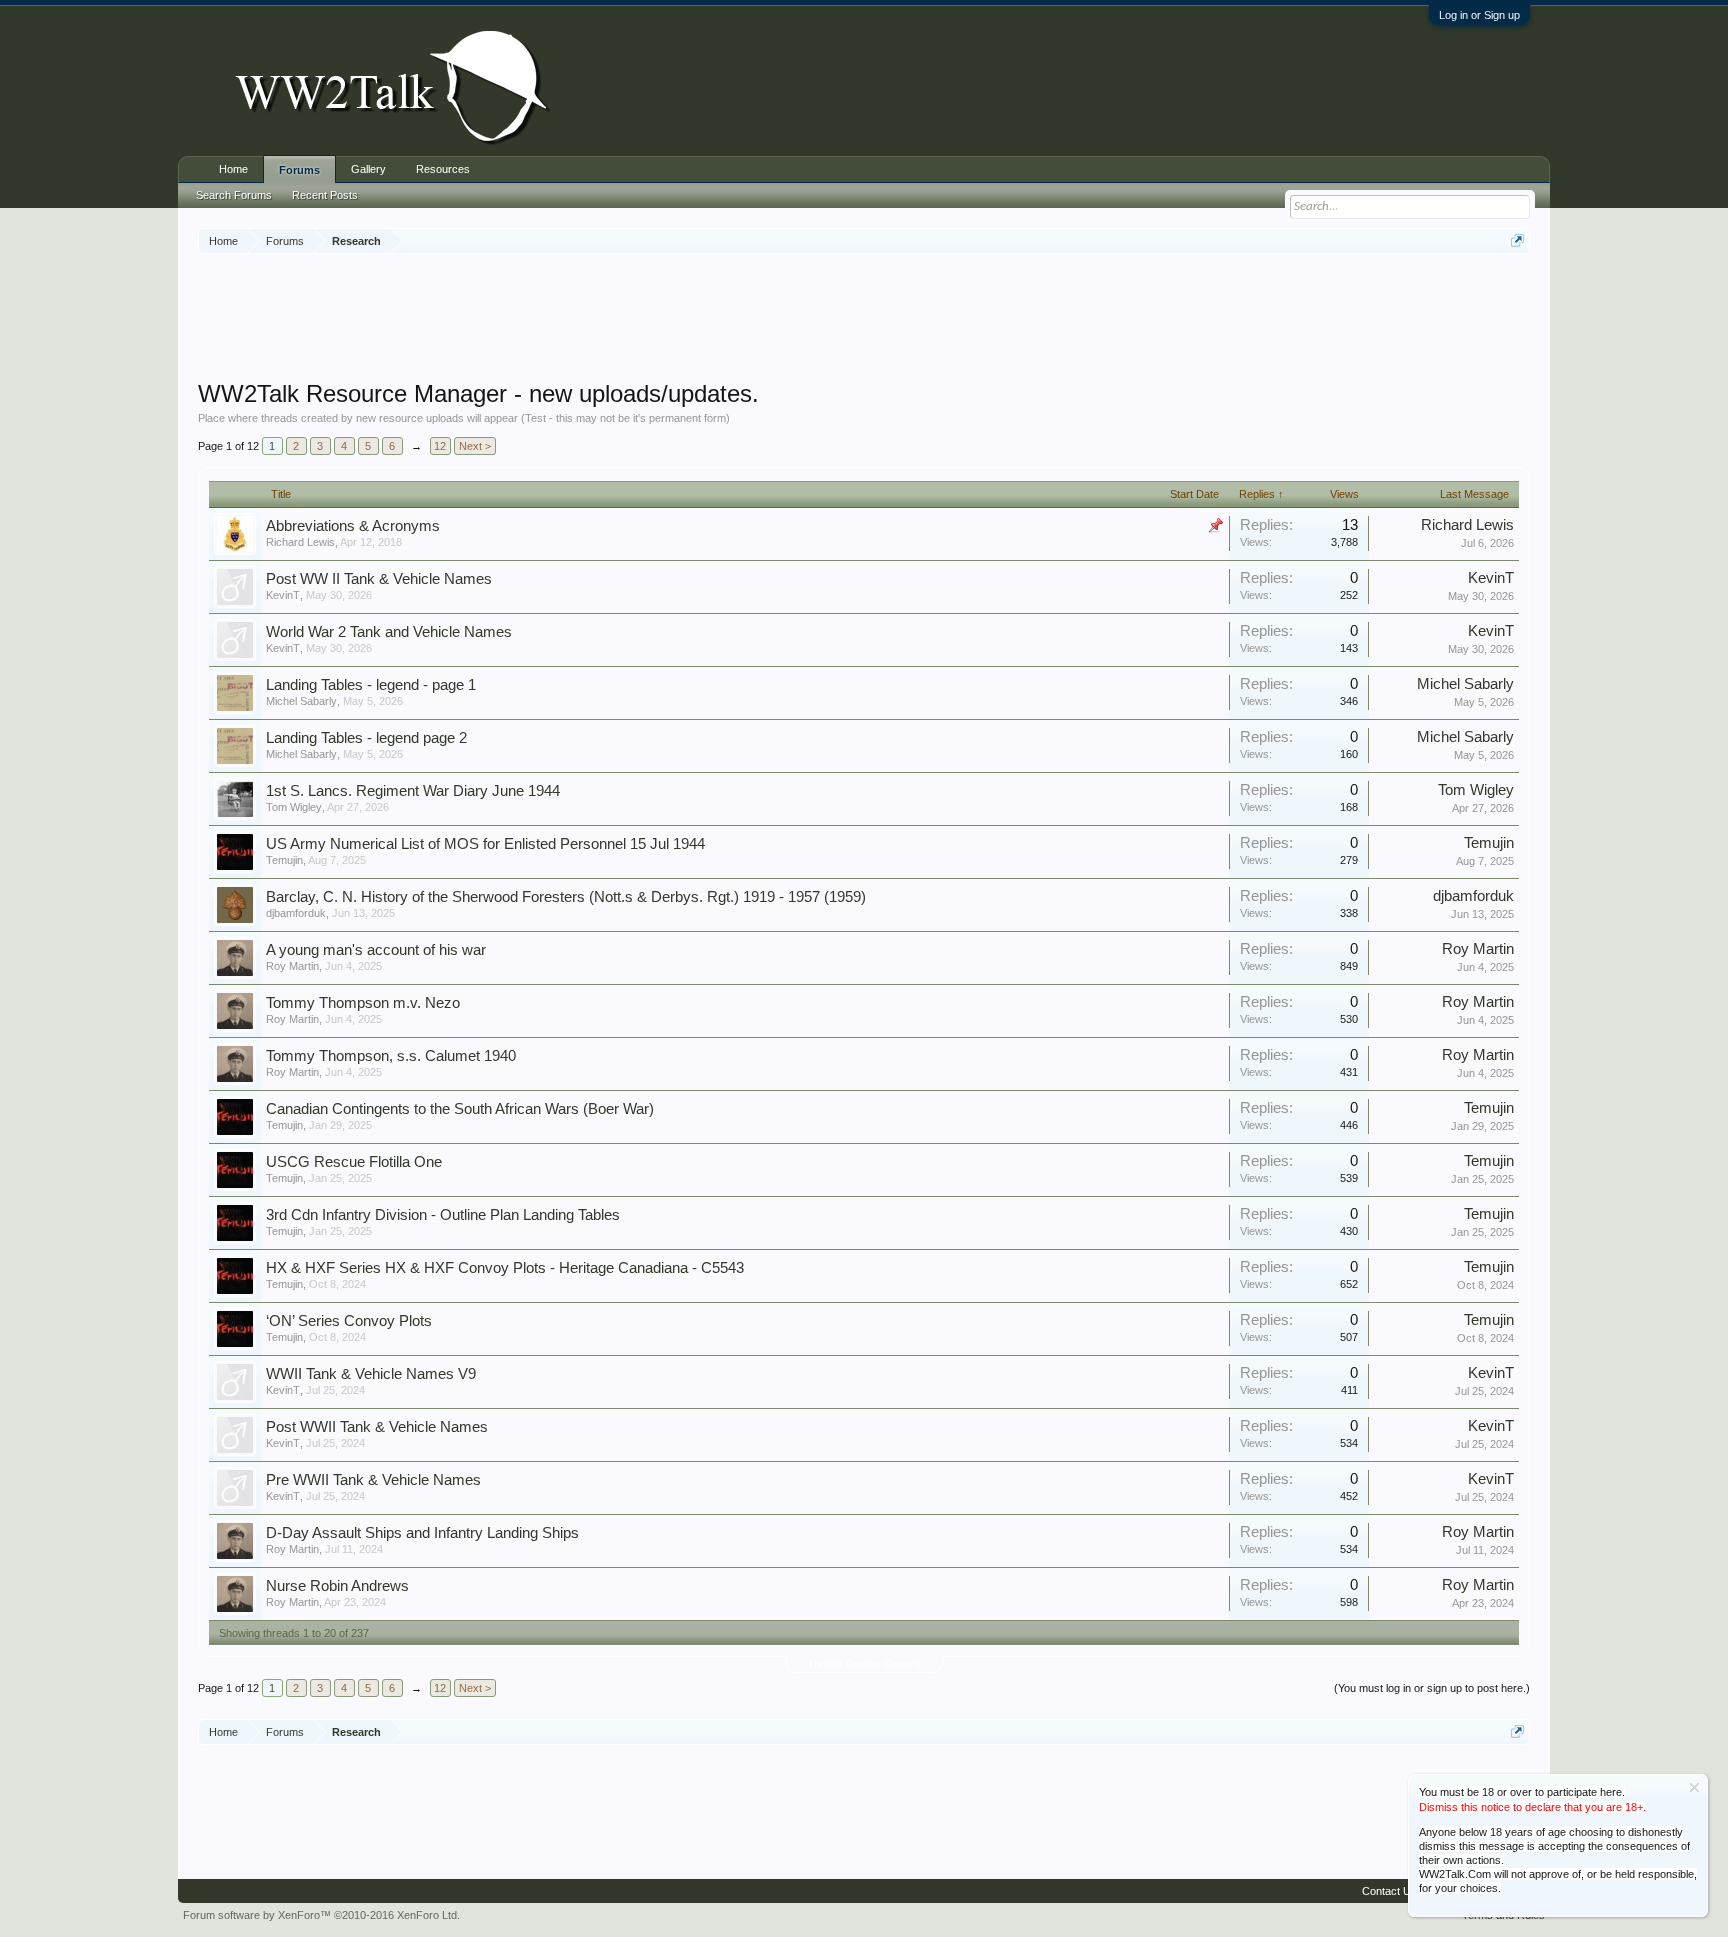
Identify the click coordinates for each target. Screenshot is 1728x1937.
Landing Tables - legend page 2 (366, 738)
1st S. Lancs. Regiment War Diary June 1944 (413, 791)
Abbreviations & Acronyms (353, 526)
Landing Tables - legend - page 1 (371, 685)
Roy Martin (292, 966)
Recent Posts (325, 195)
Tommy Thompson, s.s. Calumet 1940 (391, 1056)
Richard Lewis (300, 542)
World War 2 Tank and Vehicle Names (389, 632)
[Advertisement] (864, 319)
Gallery (368, 169)
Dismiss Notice (1694, 1787)
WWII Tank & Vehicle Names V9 (371, 1374)
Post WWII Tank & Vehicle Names (377, 1427)
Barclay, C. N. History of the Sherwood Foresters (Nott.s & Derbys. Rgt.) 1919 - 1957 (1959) (566, 897)
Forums (299, 170)
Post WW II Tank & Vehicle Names (379, 579)
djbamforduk (296, 913)
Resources (443, 169)
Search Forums (234, 195)
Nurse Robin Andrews (337, 1586)
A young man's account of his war (376, 950)
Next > (475, 446)
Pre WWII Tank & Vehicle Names (373, 1480)
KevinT (283, 595)
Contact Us (1389, 1891)
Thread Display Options (864, 1664)
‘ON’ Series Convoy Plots (349, 1321)
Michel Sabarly (301, 701)
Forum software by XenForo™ (321, 1915)
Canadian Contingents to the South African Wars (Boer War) (460, 1109)
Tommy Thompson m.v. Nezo (363, 1003)
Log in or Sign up (1479, 15)
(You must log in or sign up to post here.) (1432, 1688)
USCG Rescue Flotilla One (354, 1162)
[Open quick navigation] (1517, 240)
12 (440, 446)
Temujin (284, 860)
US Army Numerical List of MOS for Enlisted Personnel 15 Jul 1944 (485, 844)
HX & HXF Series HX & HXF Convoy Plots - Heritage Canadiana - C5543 (505, 1268)
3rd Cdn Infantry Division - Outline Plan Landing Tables (443, 1215)
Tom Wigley (294, 807)
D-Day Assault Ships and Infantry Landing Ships (422, 1533)
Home (233, 169)
